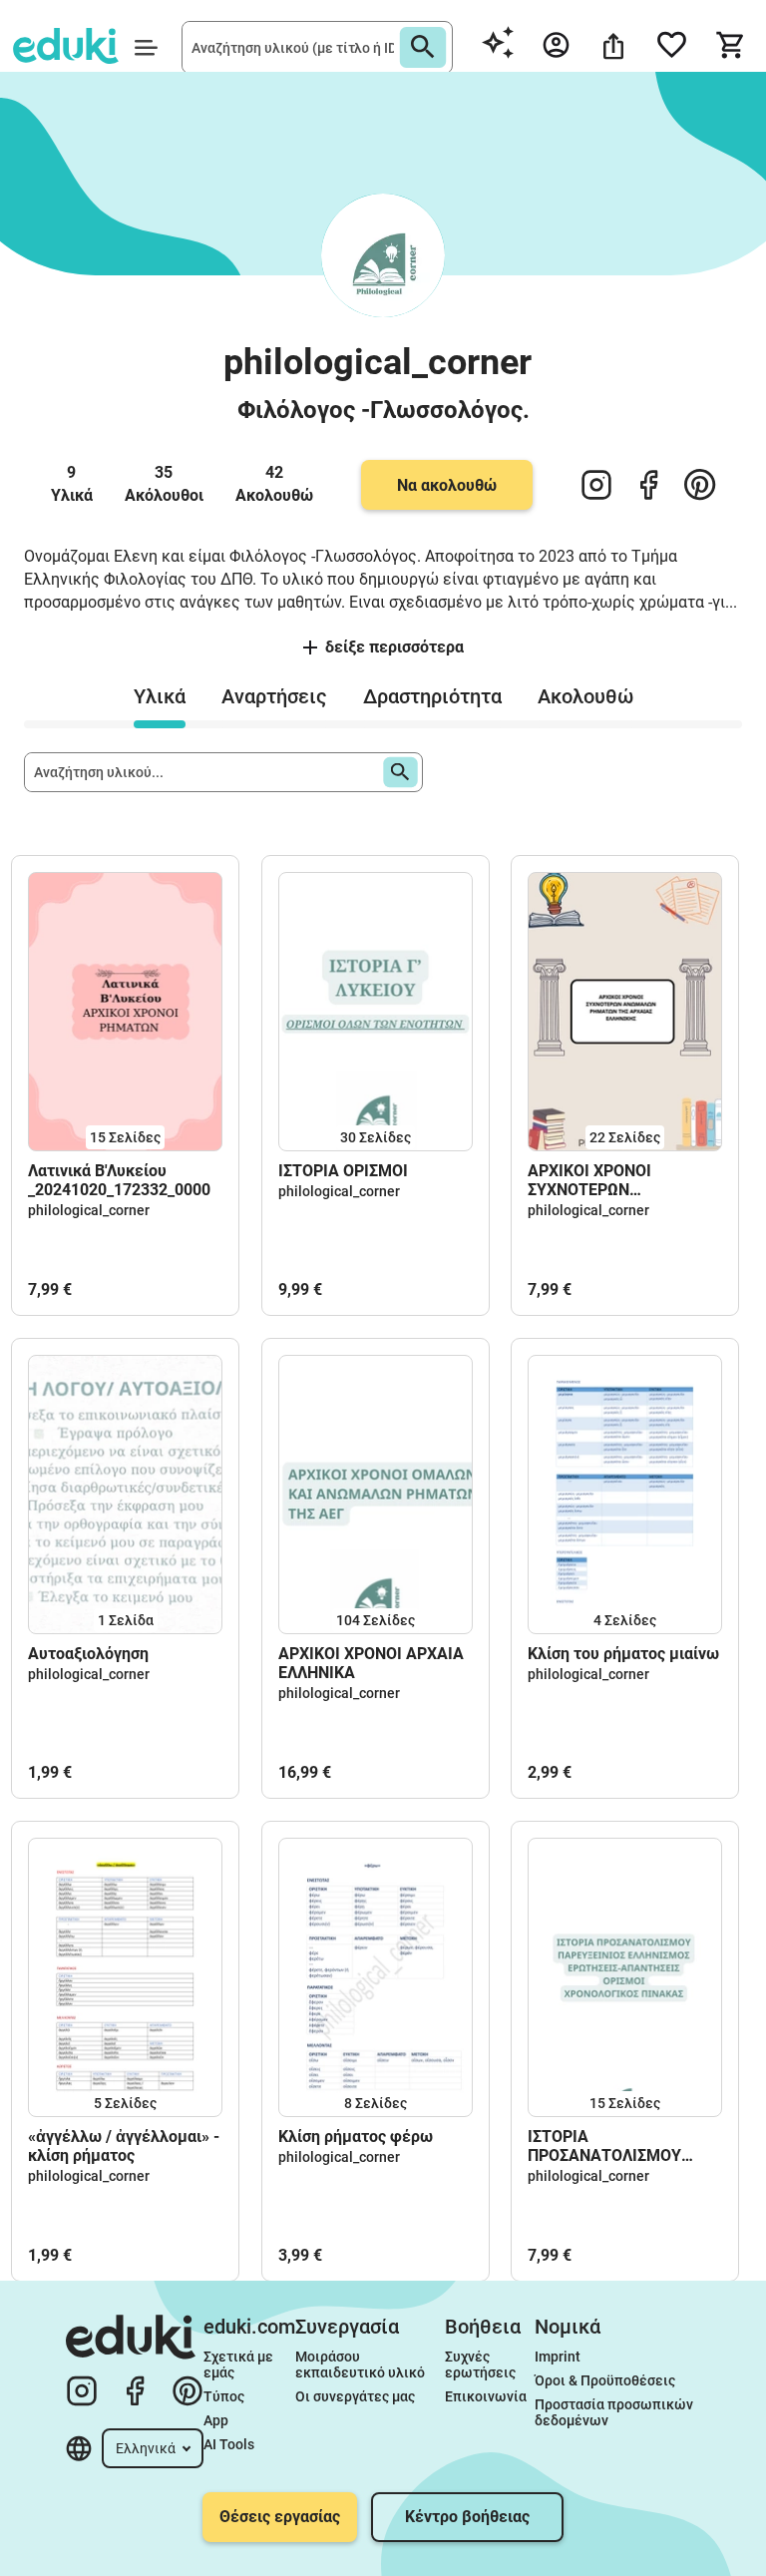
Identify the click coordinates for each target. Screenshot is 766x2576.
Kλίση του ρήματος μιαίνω (623, 1654)
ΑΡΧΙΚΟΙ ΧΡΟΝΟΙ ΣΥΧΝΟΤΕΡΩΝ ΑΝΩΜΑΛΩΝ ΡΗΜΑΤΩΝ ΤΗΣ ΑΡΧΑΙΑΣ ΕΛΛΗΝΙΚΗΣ (623, 1180)
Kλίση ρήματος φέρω (356, 2137)
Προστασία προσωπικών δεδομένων (615, 2412)
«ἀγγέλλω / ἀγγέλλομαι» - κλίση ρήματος (124, 2146)
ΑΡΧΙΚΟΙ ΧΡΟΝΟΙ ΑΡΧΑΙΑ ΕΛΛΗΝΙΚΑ (371, 1663)
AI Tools (229, 2444)
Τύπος (224, 2396)
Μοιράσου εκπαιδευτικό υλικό (360, 2364)
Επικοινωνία (486, 2396)
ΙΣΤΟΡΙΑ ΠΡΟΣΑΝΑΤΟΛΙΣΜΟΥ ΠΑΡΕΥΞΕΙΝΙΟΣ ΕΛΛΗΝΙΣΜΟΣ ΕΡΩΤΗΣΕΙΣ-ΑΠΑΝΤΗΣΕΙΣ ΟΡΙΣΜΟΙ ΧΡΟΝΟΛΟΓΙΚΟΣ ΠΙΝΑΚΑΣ (623, 2146)
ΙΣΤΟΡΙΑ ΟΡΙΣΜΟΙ (343, 1171)
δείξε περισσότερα (394, 647)
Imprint (558, 2357)
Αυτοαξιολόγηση (88, 1654)
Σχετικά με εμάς (240, 2364)
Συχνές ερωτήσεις (480, 2364)
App (216, 2420)
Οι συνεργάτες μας (355, 2396)
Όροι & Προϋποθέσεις (605, 2380)
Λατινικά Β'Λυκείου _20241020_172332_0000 (119, 1180)
